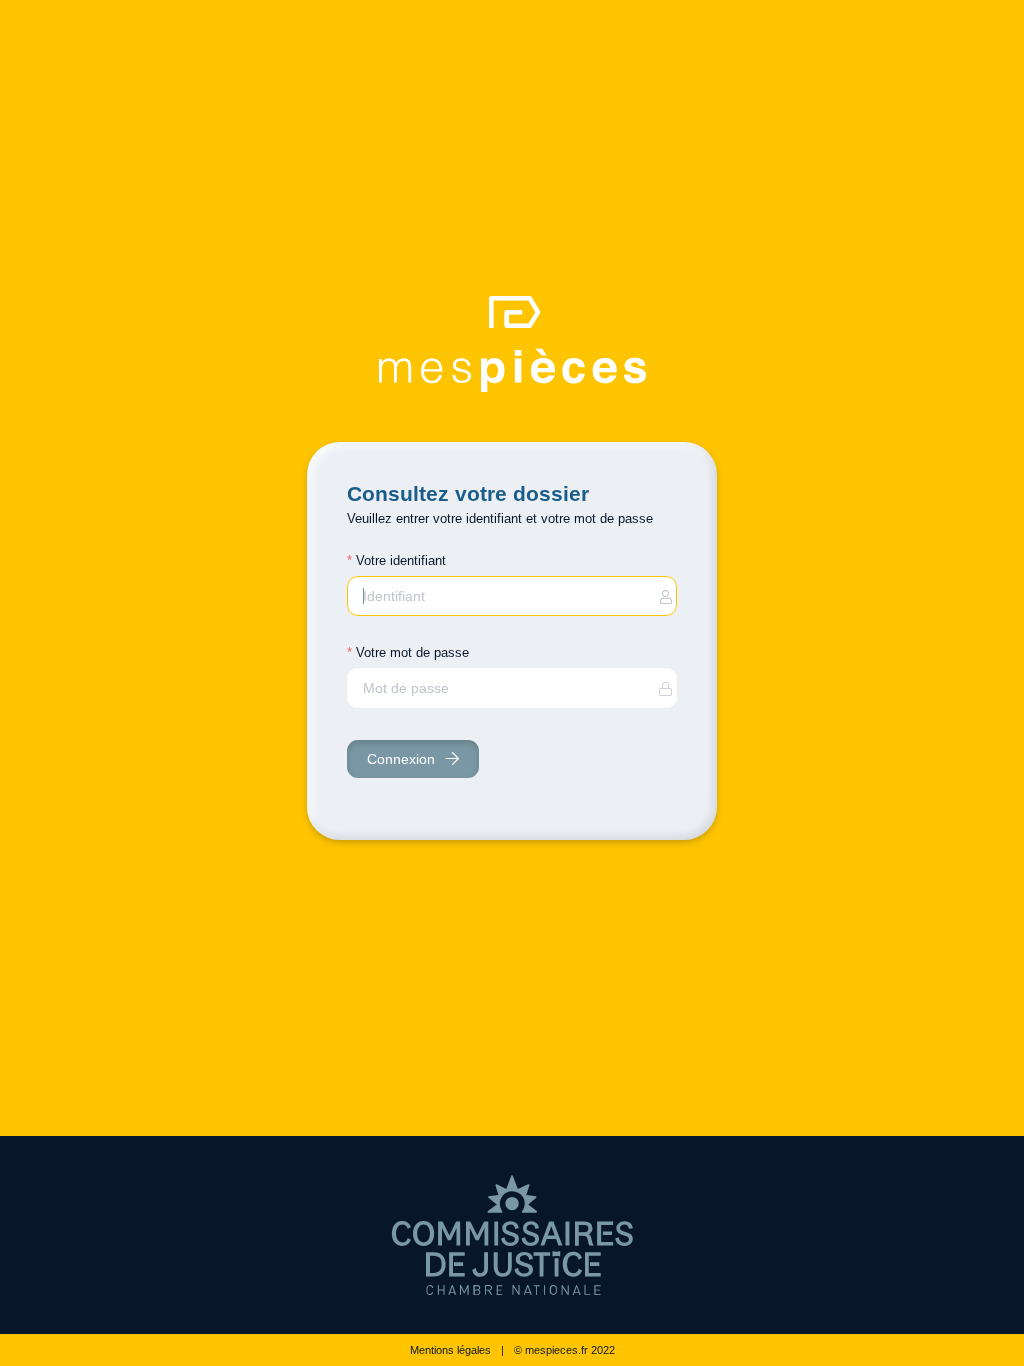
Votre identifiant (401, 560)
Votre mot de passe (412, 652)
